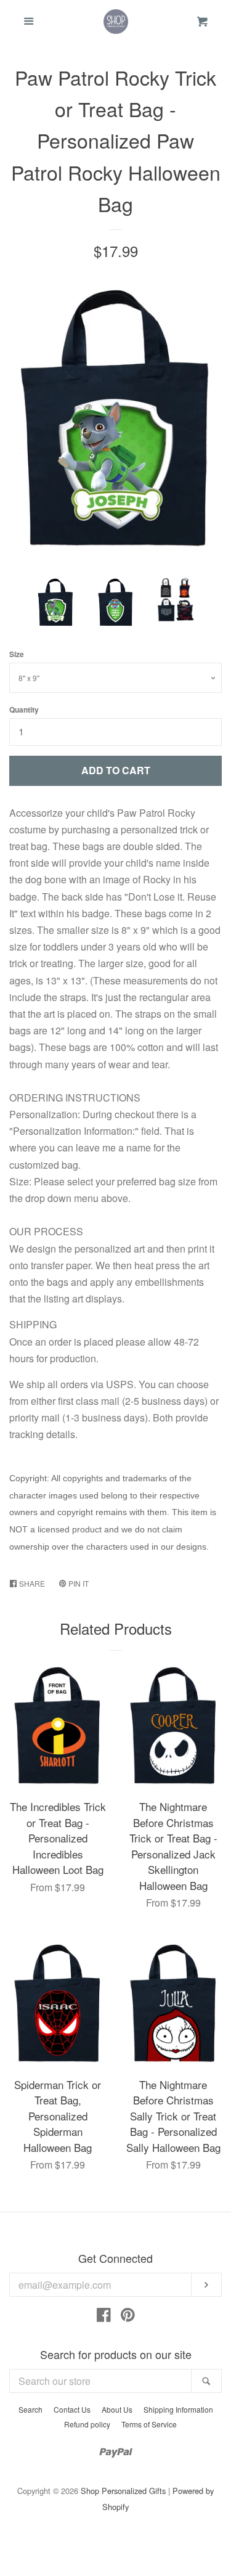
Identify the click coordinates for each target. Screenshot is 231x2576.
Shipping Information (178, 2409)
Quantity (24, 709)
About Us (117, 2409)
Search (30, 2409)
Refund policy (87, 2424)
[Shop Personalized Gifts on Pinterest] (128, 2317)
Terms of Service (149, 2424)
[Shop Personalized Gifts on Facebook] (104, 2317)
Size (17, 654)
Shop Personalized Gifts (123, 2491)
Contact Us (72, 2409)
